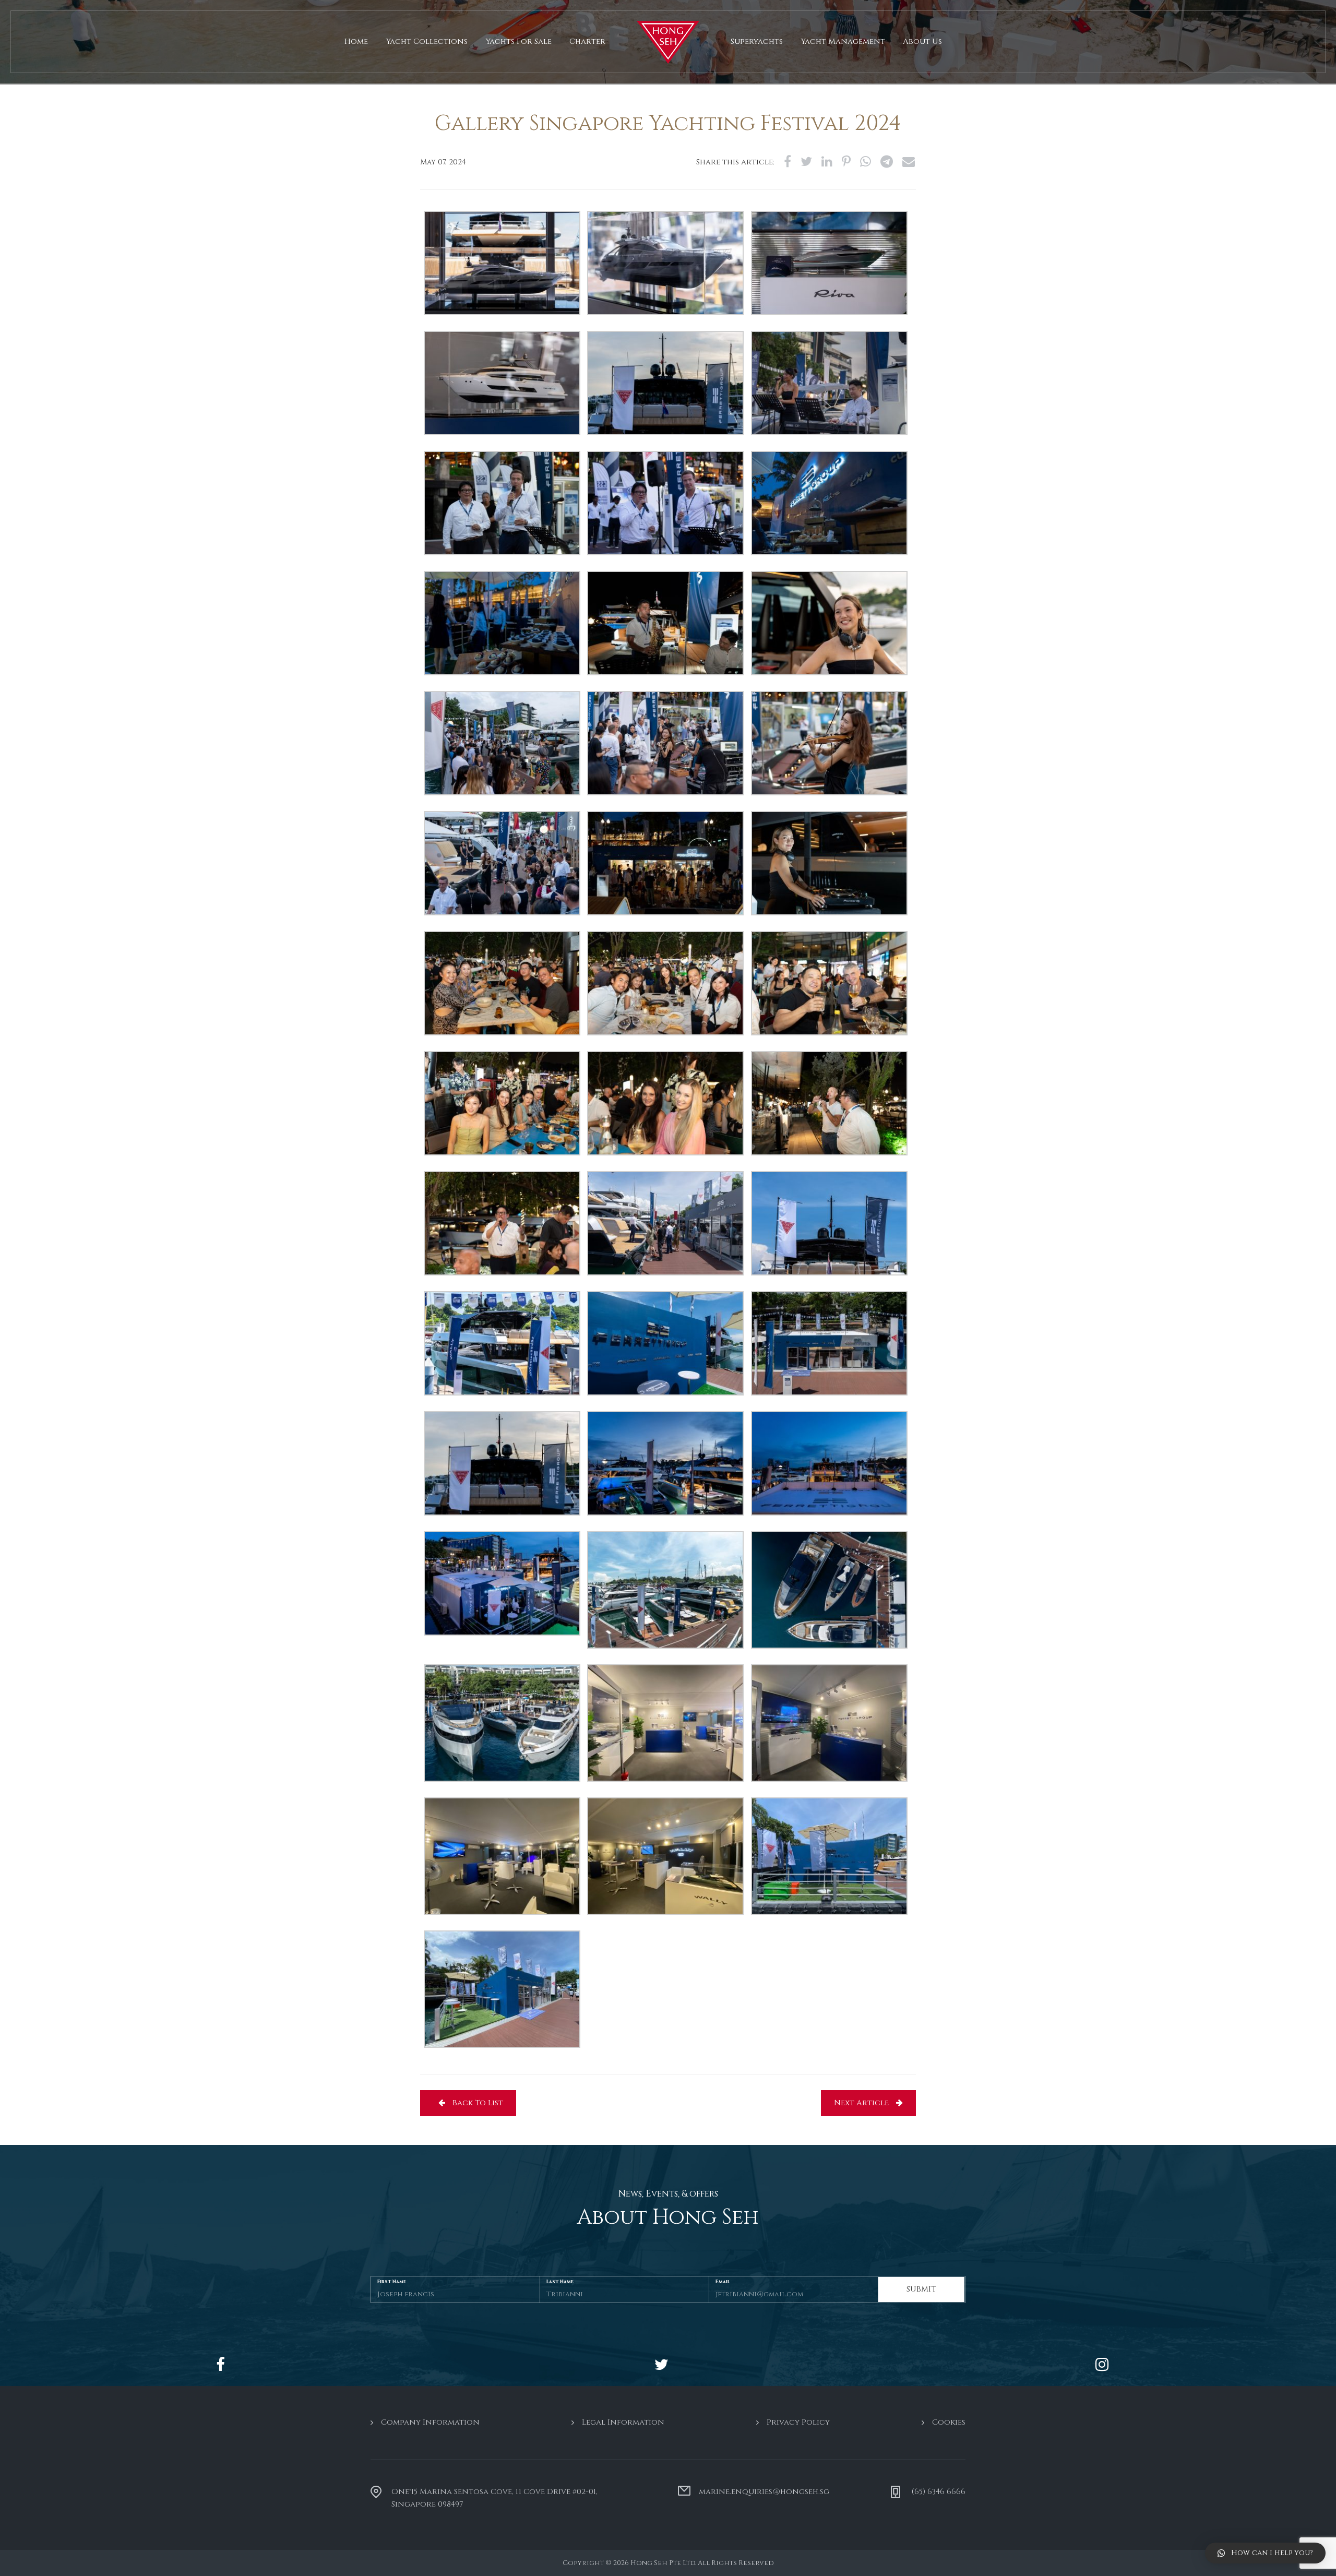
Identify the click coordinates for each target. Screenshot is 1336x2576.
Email (723, 2281)
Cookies (949, 2422)
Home (356, 41)
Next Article (862, 2103)
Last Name (560, 2281)
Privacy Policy (798, 2422)
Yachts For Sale (518, 41)
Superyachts (757, 41)
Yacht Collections (427, 41)
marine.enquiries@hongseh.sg (764, 2492)
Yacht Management (843, 41)
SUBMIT (921, 2289)
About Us (922, 41)
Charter (587, 41)
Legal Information (623, 2422)
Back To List (477, 2103)
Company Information (430, 2422)
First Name (392, 2281)
